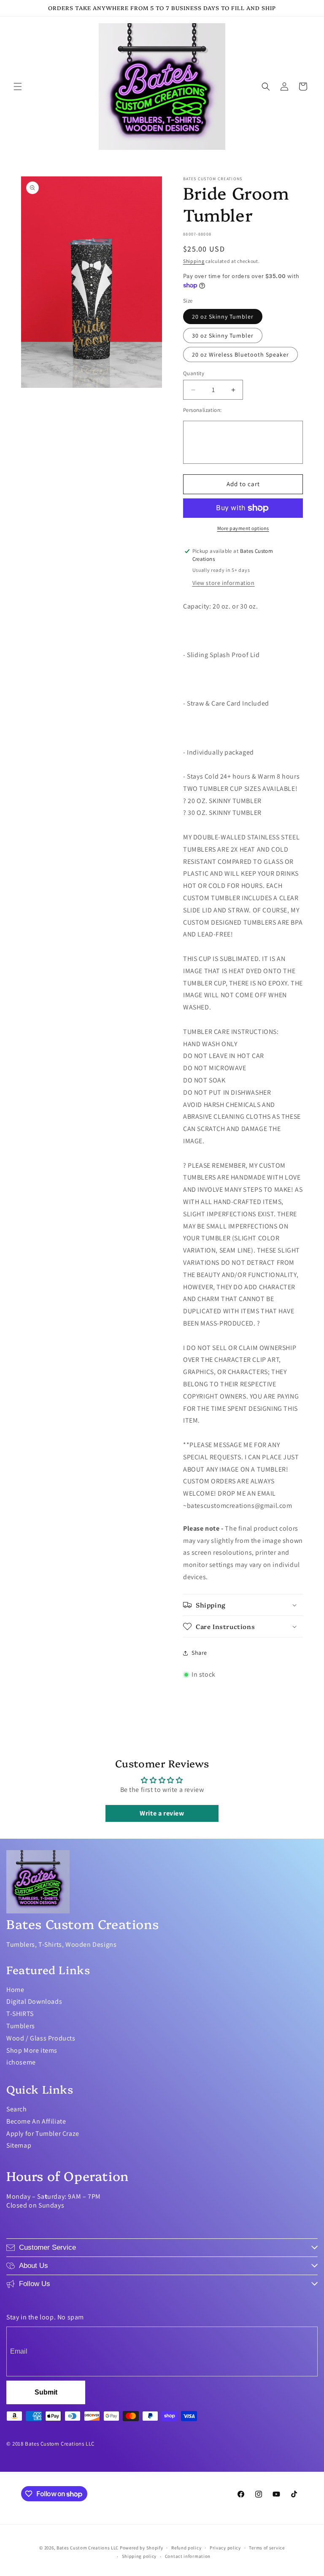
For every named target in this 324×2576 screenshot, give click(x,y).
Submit (46, 2392)
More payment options (243, 528)
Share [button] (199, 1653)
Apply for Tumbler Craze (43, 2134)
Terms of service (267, 2548)
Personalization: (202, 410)
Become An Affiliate (36, 2121)
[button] (18, 87)
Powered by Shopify (142, 2548)
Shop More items (32, 2050)
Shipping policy (139, 2556)
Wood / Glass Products (41, 2038)
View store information (224, 583)
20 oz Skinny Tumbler (223, 317)
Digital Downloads (34, 2001)
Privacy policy (225, 2548)
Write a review (162, 1813)
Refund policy (186, 2548)
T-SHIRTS (20, 2014)
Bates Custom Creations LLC (88, 2548)
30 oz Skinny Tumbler (223, 336)
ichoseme (21, 2062)
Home (15, 1990)
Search (17, 2109)
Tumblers (21, 2026)
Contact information (188, 2556)
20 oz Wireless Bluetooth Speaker (240, 354)
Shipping (194, 261)
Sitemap (19, 2145)
